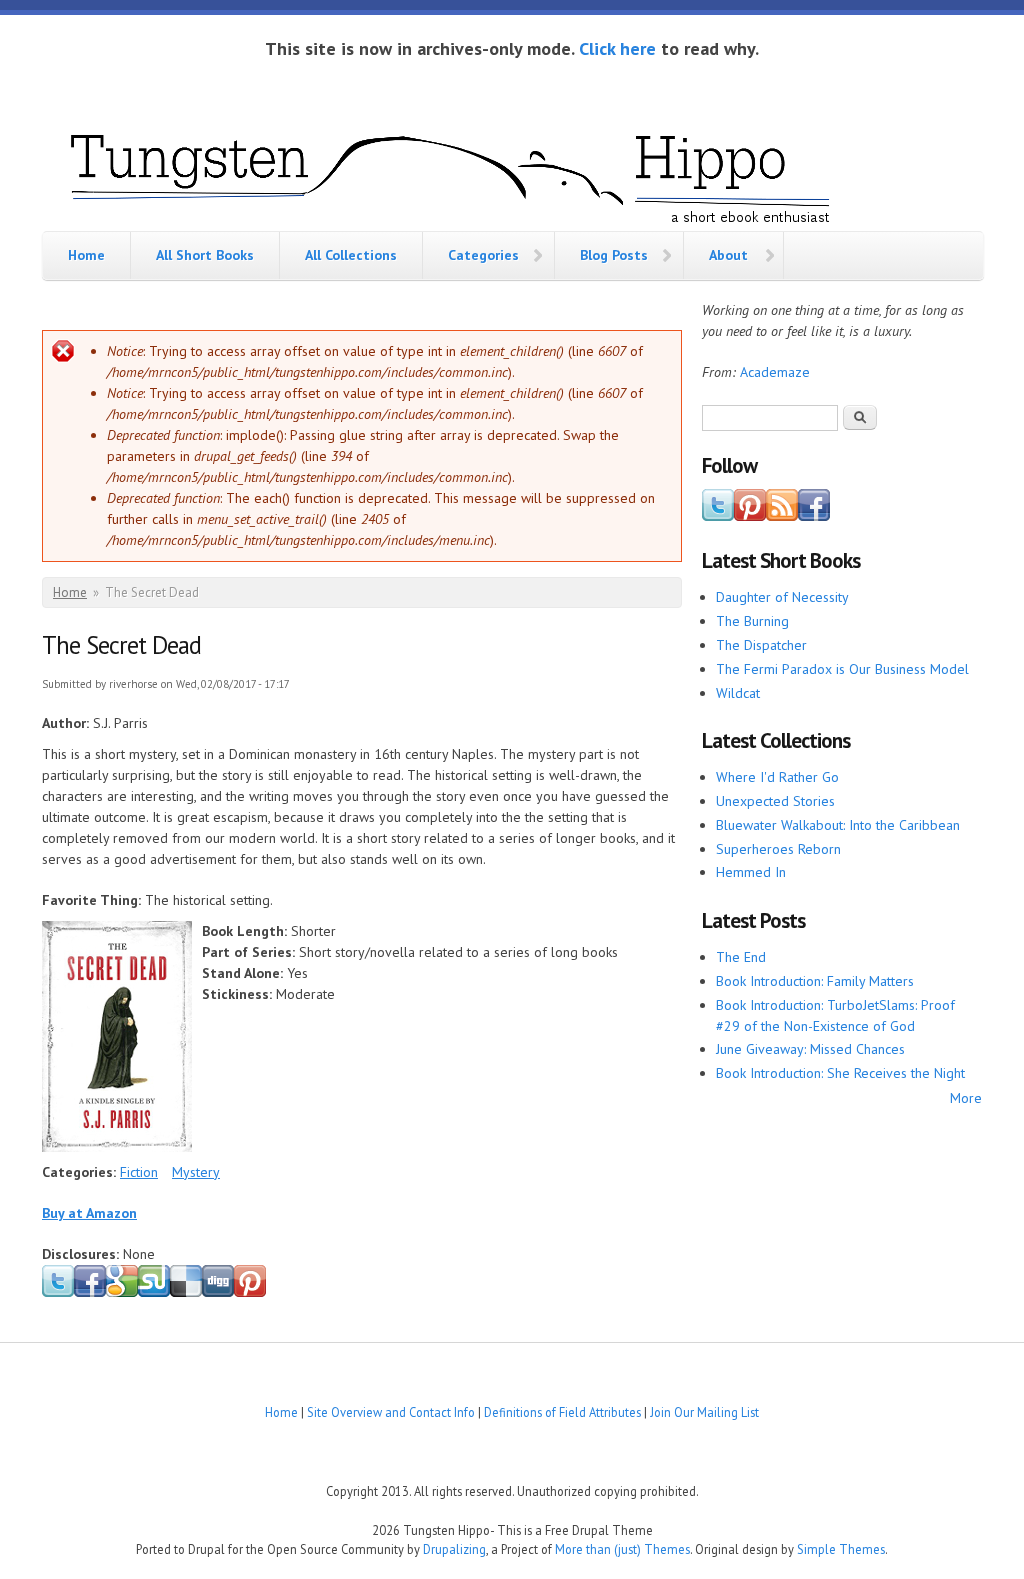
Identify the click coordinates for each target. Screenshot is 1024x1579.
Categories (483, 255)
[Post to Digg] (218, 1293)
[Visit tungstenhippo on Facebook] (90, 1293)
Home (86, 255)
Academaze (775, 372)
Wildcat (738, 693)
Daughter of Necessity (782, 597)
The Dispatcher (761, 645)
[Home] (452, 174)
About (728, 255)
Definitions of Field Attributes (562, 1412)
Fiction (139, 1172)
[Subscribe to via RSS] (782, 516)
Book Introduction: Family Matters (815, 981)
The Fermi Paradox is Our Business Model (842, 669)
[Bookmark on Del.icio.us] (186, 1293)
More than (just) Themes (622, 1549)
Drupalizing (454, 1549)
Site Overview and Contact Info (391, 1412)
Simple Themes (841, 1549)
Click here (617, 48)
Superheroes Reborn (778, 849)
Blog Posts (614, 255)
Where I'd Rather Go (777, 777)
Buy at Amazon (89, 1213)
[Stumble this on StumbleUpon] (154, 1293)
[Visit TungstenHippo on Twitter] (718, 516)
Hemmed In (751, 872)
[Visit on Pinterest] (750, 516)
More (966, 1098)
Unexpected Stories (775, 801)
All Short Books (205, 255)
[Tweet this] (58, 1293)
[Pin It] (250, 1293)
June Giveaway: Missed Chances (810, 1049)
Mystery (196, 1172)
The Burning (752, 621)
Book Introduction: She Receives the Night (840, 1073)
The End (741, 957)
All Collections (351, 255)
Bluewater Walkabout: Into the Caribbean (838, 825)
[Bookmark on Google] (122, 1293)
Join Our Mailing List (704, 1412)
